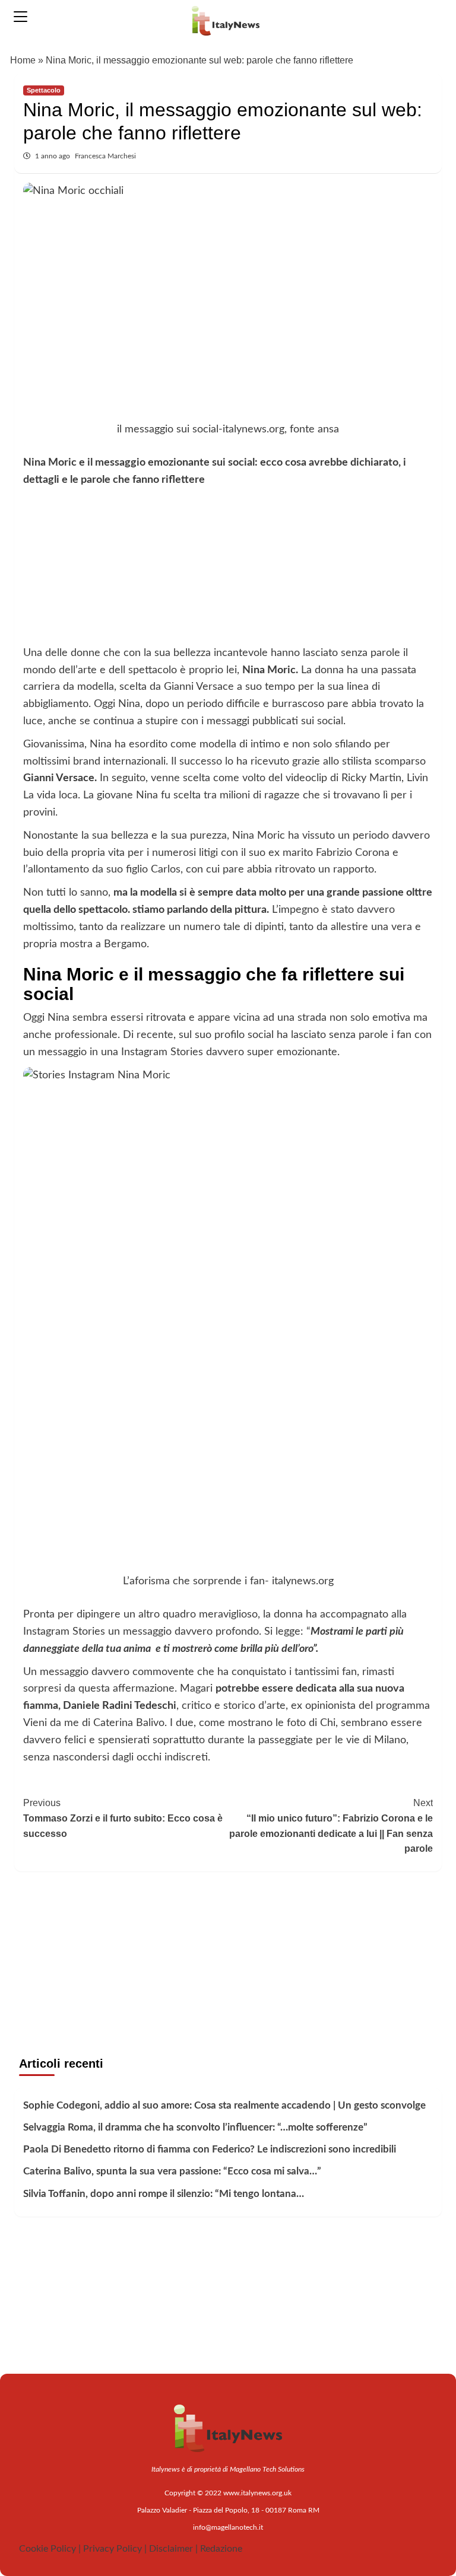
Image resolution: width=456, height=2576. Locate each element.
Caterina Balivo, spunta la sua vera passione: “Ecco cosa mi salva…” (172, 2171)
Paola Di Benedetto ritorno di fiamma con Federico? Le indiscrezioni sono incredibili (210, 2149)
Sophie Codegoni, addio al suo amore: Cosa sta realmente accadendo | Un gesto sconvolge (224, 2105)
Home (23, 60)
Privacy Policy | (115, 2549)
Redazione (221, 2549)
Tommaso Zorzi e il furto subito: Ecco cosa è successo (123, 1818)
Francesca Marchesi (105, 156)
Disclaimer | (173, 2549)
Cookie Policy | (50, 2549)
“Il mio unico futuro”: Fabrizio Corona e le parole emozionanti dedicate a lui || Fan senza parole (331, 1826)
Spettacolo (44, 90)
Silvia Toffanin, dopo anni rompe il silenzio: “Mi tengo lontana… (164, 2194)
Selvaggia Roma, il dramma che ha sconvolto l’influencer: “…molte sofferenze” (195, 2127)
